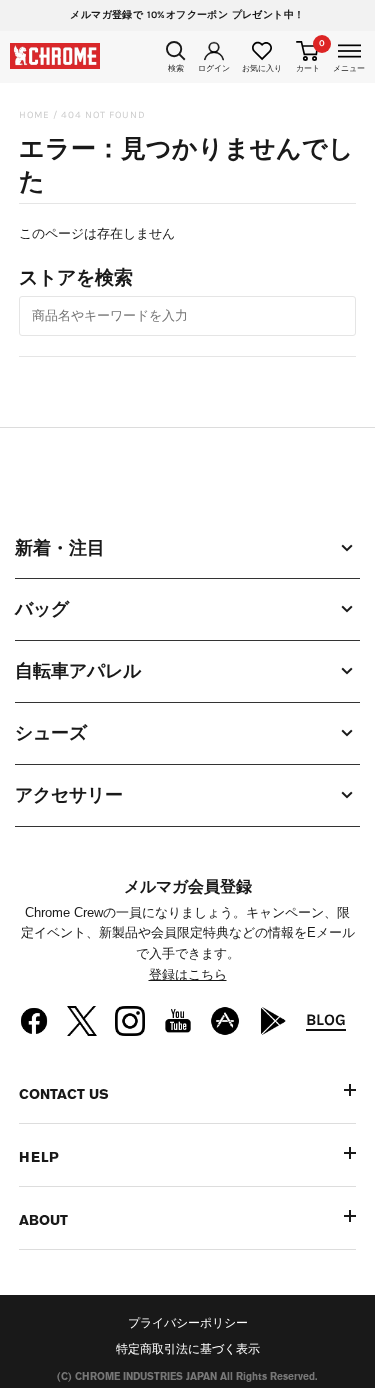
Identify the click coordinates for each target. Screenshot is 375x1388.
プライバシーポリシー (188, 1323)
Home (34, 115)
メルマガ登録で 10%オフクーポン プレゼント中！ (187, 15)
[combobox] (188, 316)
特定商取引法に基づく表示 (188, 1349)
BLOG (326, 1019)
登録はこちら (188, 974)
